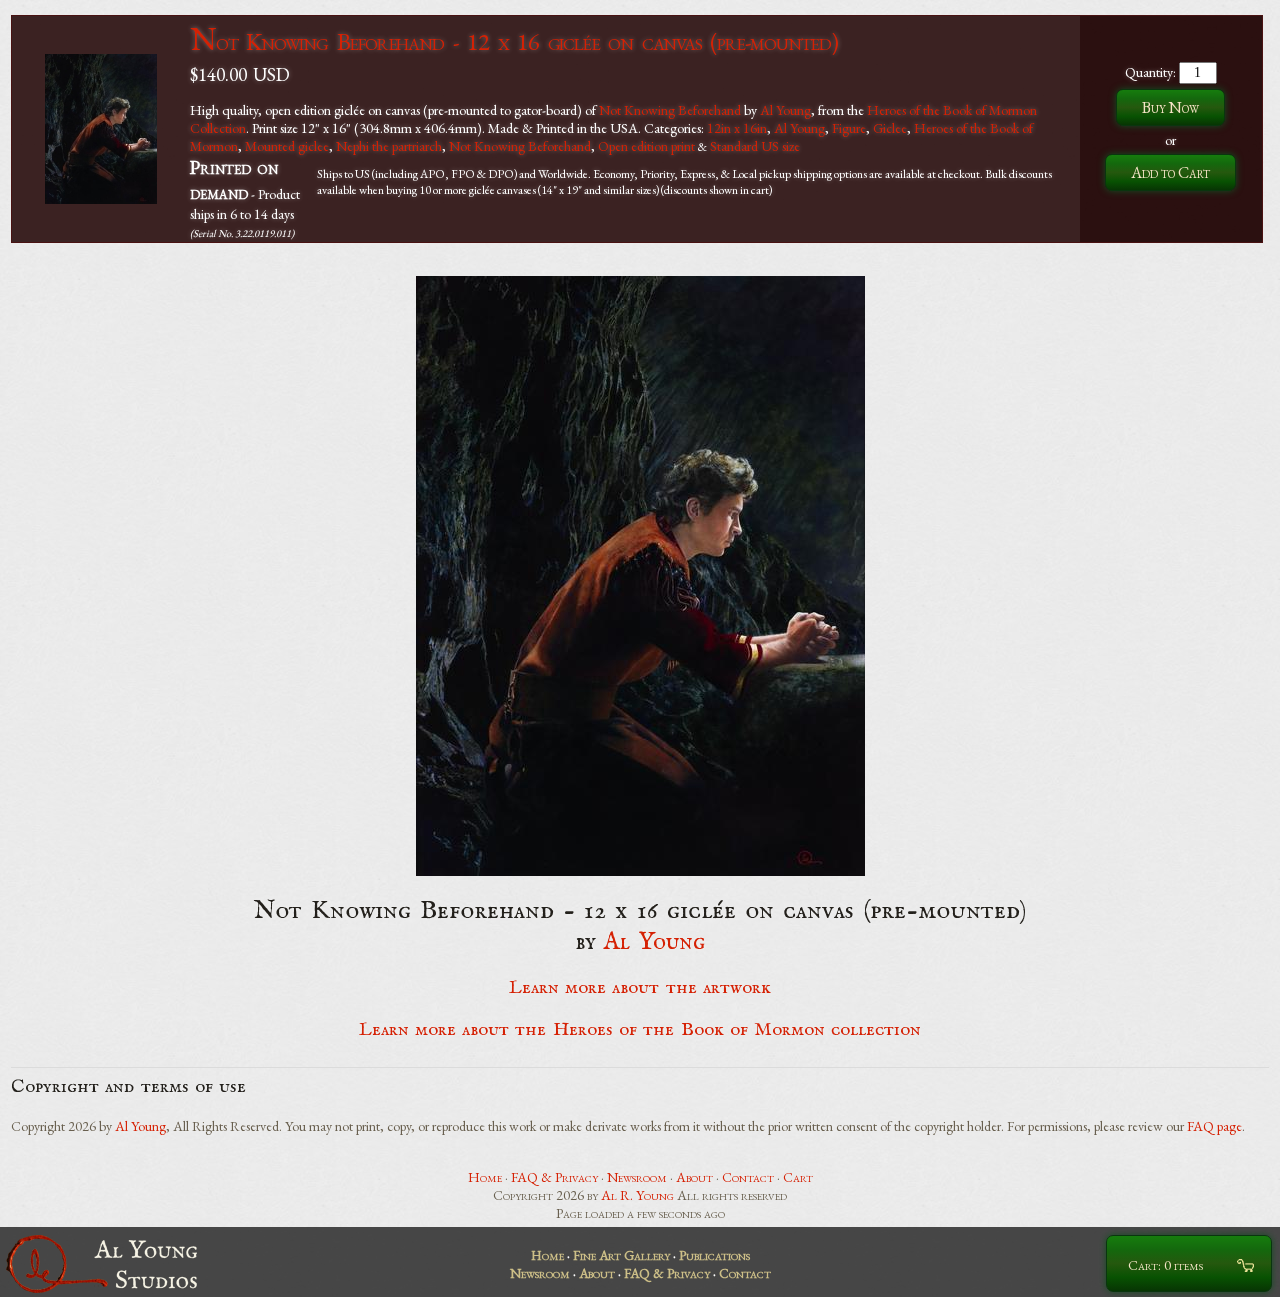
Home (485, 1177)
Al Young (785, 110)
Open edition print (646, 146)
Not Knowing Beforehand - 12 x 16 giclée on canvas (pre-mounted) (514, 41)
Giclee (890, 128)
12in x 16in (737, 128)
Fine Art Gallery (621, 1255)
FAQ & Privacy (554, 1177)
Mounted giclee (287, 146)
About (694, 1177)
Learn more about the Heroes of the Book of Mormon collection (640, 1030)
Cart (798, 1177)
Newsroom (637, 1177)
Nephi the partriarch (389, 146)
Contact (748, 1177)
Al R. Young (637, 1195)
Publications (714, 1255)
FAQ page (1214, 1126)
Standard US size (755, 146)
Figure (849, 128)
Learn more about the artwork (640, 988)
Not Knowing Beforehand (670, 110)
